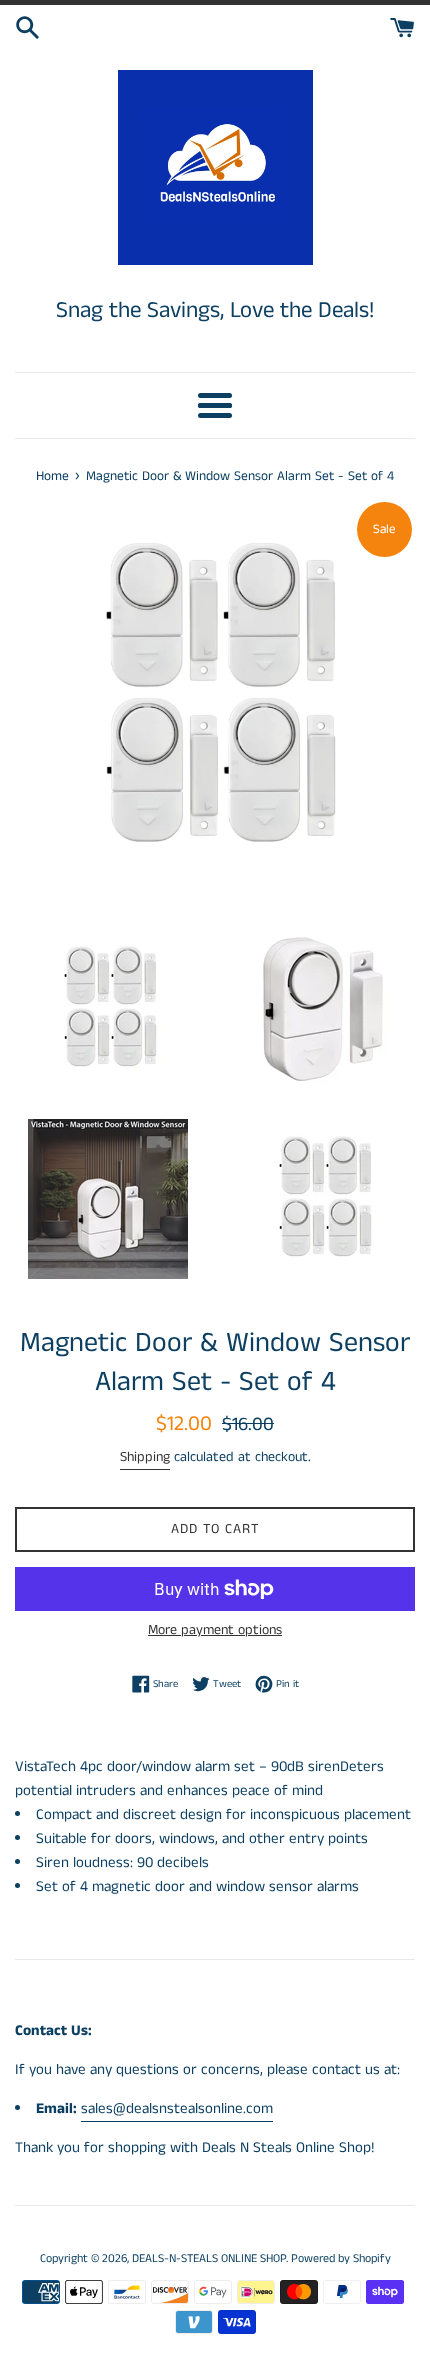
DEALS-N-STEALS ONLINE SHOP (209, 2258)
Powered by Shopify (341, 2258)
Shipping (145, 1457)
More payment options (215, 1630)
